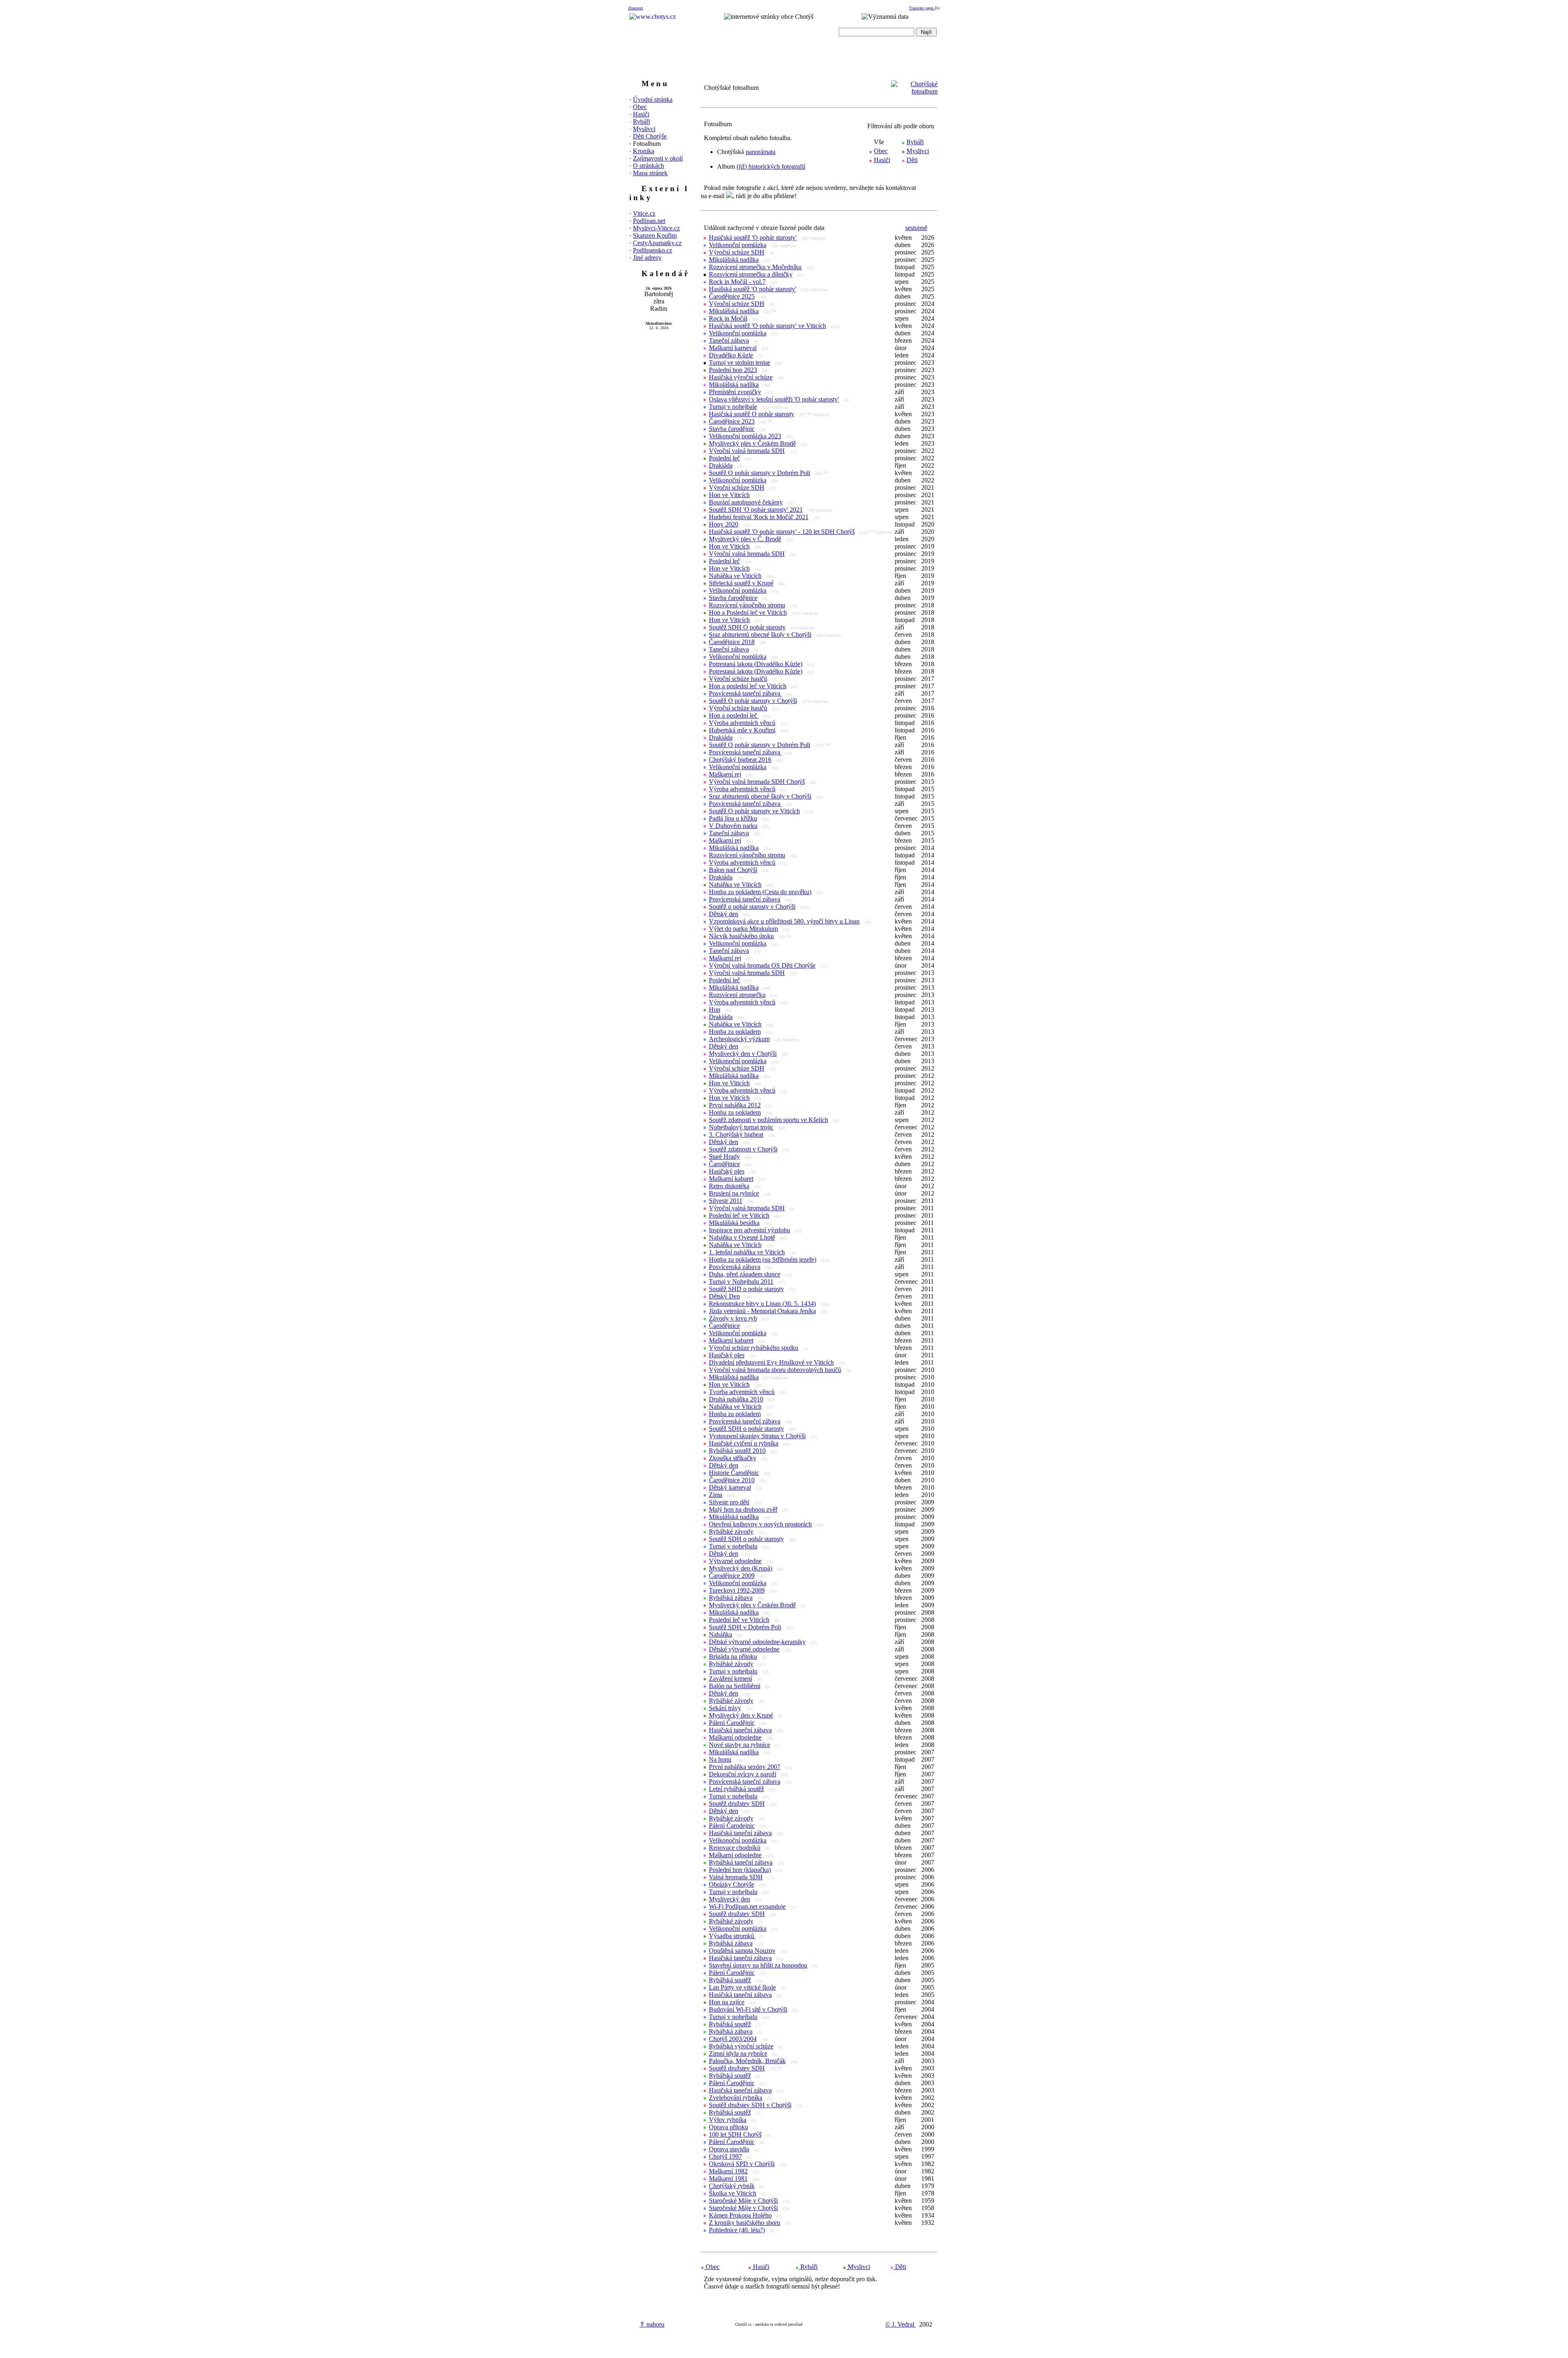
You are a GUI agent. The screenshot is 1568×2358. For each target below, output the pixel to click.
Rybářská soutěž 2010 (737, 1451)
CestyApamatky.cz (657, 243)
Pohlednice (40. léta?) (737, 2230)
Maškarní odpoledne (735, 1737)
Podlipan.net (649, 221)
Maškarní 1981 (728, 2178)
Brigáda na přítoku (733, 1656)
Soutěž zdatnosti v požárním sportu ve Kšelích (768, 1120)
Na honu (720, 1759)
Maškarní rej (725, 774)
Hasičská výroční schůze (741, 377)
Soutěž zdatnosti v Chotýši (743, 1149)
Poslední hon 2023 (733, 370)
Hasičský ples (727, 1171)
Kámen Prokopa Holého (740, 2215)
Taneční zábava (729, 340)
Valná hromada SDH (736, 1877)
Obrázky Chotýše (732, 1884)
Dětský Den (724, 1296)
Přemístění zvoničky (735, 392)
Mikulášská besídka (734, 1223)
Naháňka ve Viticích (735, 576)
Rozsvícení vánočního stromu (747, 605)
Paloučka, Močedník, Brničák (747, 2061)
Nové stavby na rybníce (739, 1745)
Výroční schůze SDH (737, 252)
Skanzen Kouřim (655, 235)
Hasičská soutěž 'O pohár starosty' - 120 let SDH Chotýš (782, 532)
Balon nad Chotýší (733, 870)
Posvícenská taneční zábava (745, 693)
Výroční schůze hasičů (738, 679)
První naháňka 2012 (735, 1105)
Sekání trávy (725, 1708)
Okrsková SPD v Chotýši (742, 2164)
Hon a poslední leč (734, 715)
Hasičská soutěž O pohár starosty (752, 414)
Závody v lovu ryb (733, 1318)
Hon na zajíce (727, 2002)
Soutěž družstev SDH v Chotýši (750, 2105)
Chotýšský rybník (732, 2186)
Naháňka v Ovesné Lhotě (742, 1237)
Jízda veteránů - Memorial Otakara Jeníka (762, 1311)
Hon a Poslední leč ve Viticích (748, 612)
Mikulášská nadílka (734, 260)
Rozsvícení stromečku (737, 995)
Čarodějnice (724, 1164)
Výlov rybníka (728, 2120)
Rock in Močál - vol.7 (737, 282)
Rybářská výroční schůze (741, 2046)
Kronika (644, 151)
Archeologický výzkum (739, 1039)
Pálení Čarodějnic (732, 1723)
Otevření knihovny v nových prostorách (760, 1524)
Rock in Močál (728, 318)
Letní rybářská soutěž (736, 1789)
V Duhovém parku (733, 826)
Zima (716, 1495)
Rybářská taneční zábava (741, 1862)
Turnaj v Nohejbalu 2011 (741, 1282)
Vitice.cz (644, 213)
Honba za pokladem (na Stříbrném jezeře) (763, 1259)
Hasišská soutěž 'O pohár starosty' (753, 289)
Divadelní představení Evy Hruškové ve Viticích (771, 1362)
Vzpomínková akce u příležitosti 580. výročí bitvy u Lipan (784, 921)
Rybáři (641, 122)
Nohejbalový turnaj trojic (741, 1127)
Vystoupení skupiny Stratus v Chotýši (757, 1436)
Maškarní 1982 (728, 2171)
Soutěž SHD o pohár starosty (746, 1289)
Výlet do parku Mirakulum (743, 929)
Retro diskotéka (729, 1186)
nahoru (652, 2324)
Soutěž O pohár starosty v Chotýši (753, 701)
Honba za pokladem (735, 1032)
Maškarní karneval (733, 348)
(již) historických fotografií (771, 166)
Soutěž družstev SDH (737, 1804)
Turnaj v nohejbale (733, 407)
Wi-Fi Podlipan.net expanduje (747, 1906)
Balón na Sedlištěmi (735, 1686)
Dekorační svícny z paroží (743, 1774)
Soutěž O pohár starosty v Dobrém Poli (759, 473)
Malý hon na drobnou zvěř (743, 1509)
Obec (640, 107)
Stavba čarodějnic (732, 429)
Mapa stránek (650, 173)
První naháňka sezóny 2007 (745, 1767)
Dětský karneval (730, 1487)
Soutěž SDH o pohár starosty (746, 1429)
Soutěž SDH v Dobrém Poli (745, 1627)
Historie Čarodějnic (734, 1473)
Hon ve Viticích (729, 495)
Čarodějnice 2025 (732, 296)
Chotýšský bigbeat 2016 (740, 760)
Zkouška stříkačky (733, 1458)
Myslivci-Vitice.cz (656, 228)
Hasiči (641, 114)
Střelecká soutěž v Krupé (741, 583)
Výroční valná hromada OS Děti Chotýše (762, 965)
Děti (912, 160)
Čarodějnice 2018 (732, 642)
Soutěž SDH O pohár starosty (747, 627)
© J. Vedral (901, 2324)
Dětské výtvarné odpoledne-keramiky (757, 1642)
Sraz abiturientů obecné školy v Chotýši (760, 635)
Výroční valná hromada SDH (747, 451)
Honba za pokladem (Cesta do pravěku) (760, 892)
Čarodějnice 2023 (732, 421)
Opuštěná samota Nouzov (742, 1951)
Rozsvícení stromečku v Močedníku (755, 267)
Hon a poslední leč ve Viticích (748, 686)
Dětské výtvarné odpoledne (744, 1649)
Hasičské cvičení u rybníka (744, 1443)
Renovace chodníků (735, 1848)
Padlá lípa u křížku (733, 818)
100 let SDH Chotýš (735, 2134)
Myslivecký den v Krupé (741, 1715)
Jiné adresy (647, 258)
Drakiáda (721, 465)
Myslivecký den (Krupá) (741, 1568)
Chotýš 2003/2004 (733, 2039)
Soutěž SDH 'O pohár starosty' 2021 (756, 510)
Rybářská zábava (731, 1598)
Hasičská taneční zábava (740, 1730)
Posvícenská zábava (735, 1267)
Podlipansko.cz (653, 250)
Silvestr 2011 (726, 1201)
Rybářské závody (731, 1531)
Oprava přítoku (728, 2127)
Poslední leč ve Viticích (739, 1215)
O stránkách (648, 166)
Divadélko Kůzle (731, 355)
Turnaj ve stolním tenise (739, 363)
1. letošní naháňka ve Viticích (747, 1252)
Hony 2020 (724, 524)
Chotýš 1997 (725, 2156)
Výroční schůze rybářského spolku (754, 1348)
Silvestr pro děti (729, 1502)
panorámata (761, 152)
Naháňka (721, 1634)
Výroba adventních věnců (742, 723)
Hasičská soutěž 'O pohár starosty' (753, 238)
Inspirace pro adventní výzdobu (749, 1230)
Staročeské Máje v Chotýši (743, 2201)
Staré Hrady (724, 1157)
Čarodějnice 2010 (732, 1480)
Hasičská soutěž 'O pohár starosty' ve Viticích (767, 326)
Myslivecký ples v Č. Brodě (745, 539)
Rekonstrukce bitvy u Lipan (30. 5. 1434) (762, 1304)
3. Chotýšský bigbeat (736, 1134)
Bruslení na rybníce (734, 1193)
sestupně (916, 228)
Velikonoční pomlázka (738, 245)
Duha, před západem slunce (745, 1274)
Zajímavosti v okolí (658, 158)
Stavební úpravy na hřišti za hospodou (758, 1965)
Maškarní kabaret (731, 1179)
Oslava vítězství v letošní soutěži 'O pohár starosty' (774, 399)
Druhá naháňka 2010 (736, 1399)
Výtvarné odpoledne (735, 1561)
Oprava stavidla (729, 2149)
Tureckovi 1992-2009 (737, 1590)
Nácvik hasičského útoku (741, 936)
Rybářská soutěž (730, 1980)
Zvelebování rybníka (736, 2098)
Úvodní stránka (653, 99)
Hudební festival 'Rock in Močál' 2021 (759, 517)
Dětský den (724, 914)
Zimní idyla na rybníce (738, 2053)
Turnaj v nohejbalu (733, 1546)
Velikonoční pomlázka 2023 (745, 436)
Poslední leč (724, 458)
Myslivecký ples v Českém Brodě (752, 443)
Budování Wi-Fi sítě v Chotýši (748, 2009)
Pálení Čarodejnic (732, 1826)
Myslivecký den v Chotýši (743, 1054)
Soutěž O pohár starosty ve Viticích (754, 811)
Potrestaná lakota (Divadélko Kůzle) (756, 664)
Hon (715, 1009)
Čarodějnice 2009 (732, 1576)
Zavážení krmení (731, 1679)
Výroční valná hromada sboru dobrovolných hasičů (775, 1370)
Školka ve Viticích (733, 2193)
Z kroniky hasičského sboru (745, 2223)
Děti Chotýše (650, 136)
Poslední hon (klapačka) (740, 1870)
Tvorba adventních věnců (742, 1392)
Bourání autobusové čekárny (746, 502)
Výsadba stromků (732, 1936)
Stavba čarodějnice (733, 598)
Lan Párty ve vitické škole (742, 1987)
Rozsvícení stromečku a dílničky (751, 274)
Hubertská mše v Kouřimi (742, 730)
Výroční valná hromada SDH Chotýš (757, 782)
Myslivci (644, 129)
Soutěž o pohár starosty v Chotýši (752, 907)
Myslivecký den (729, 1899)
